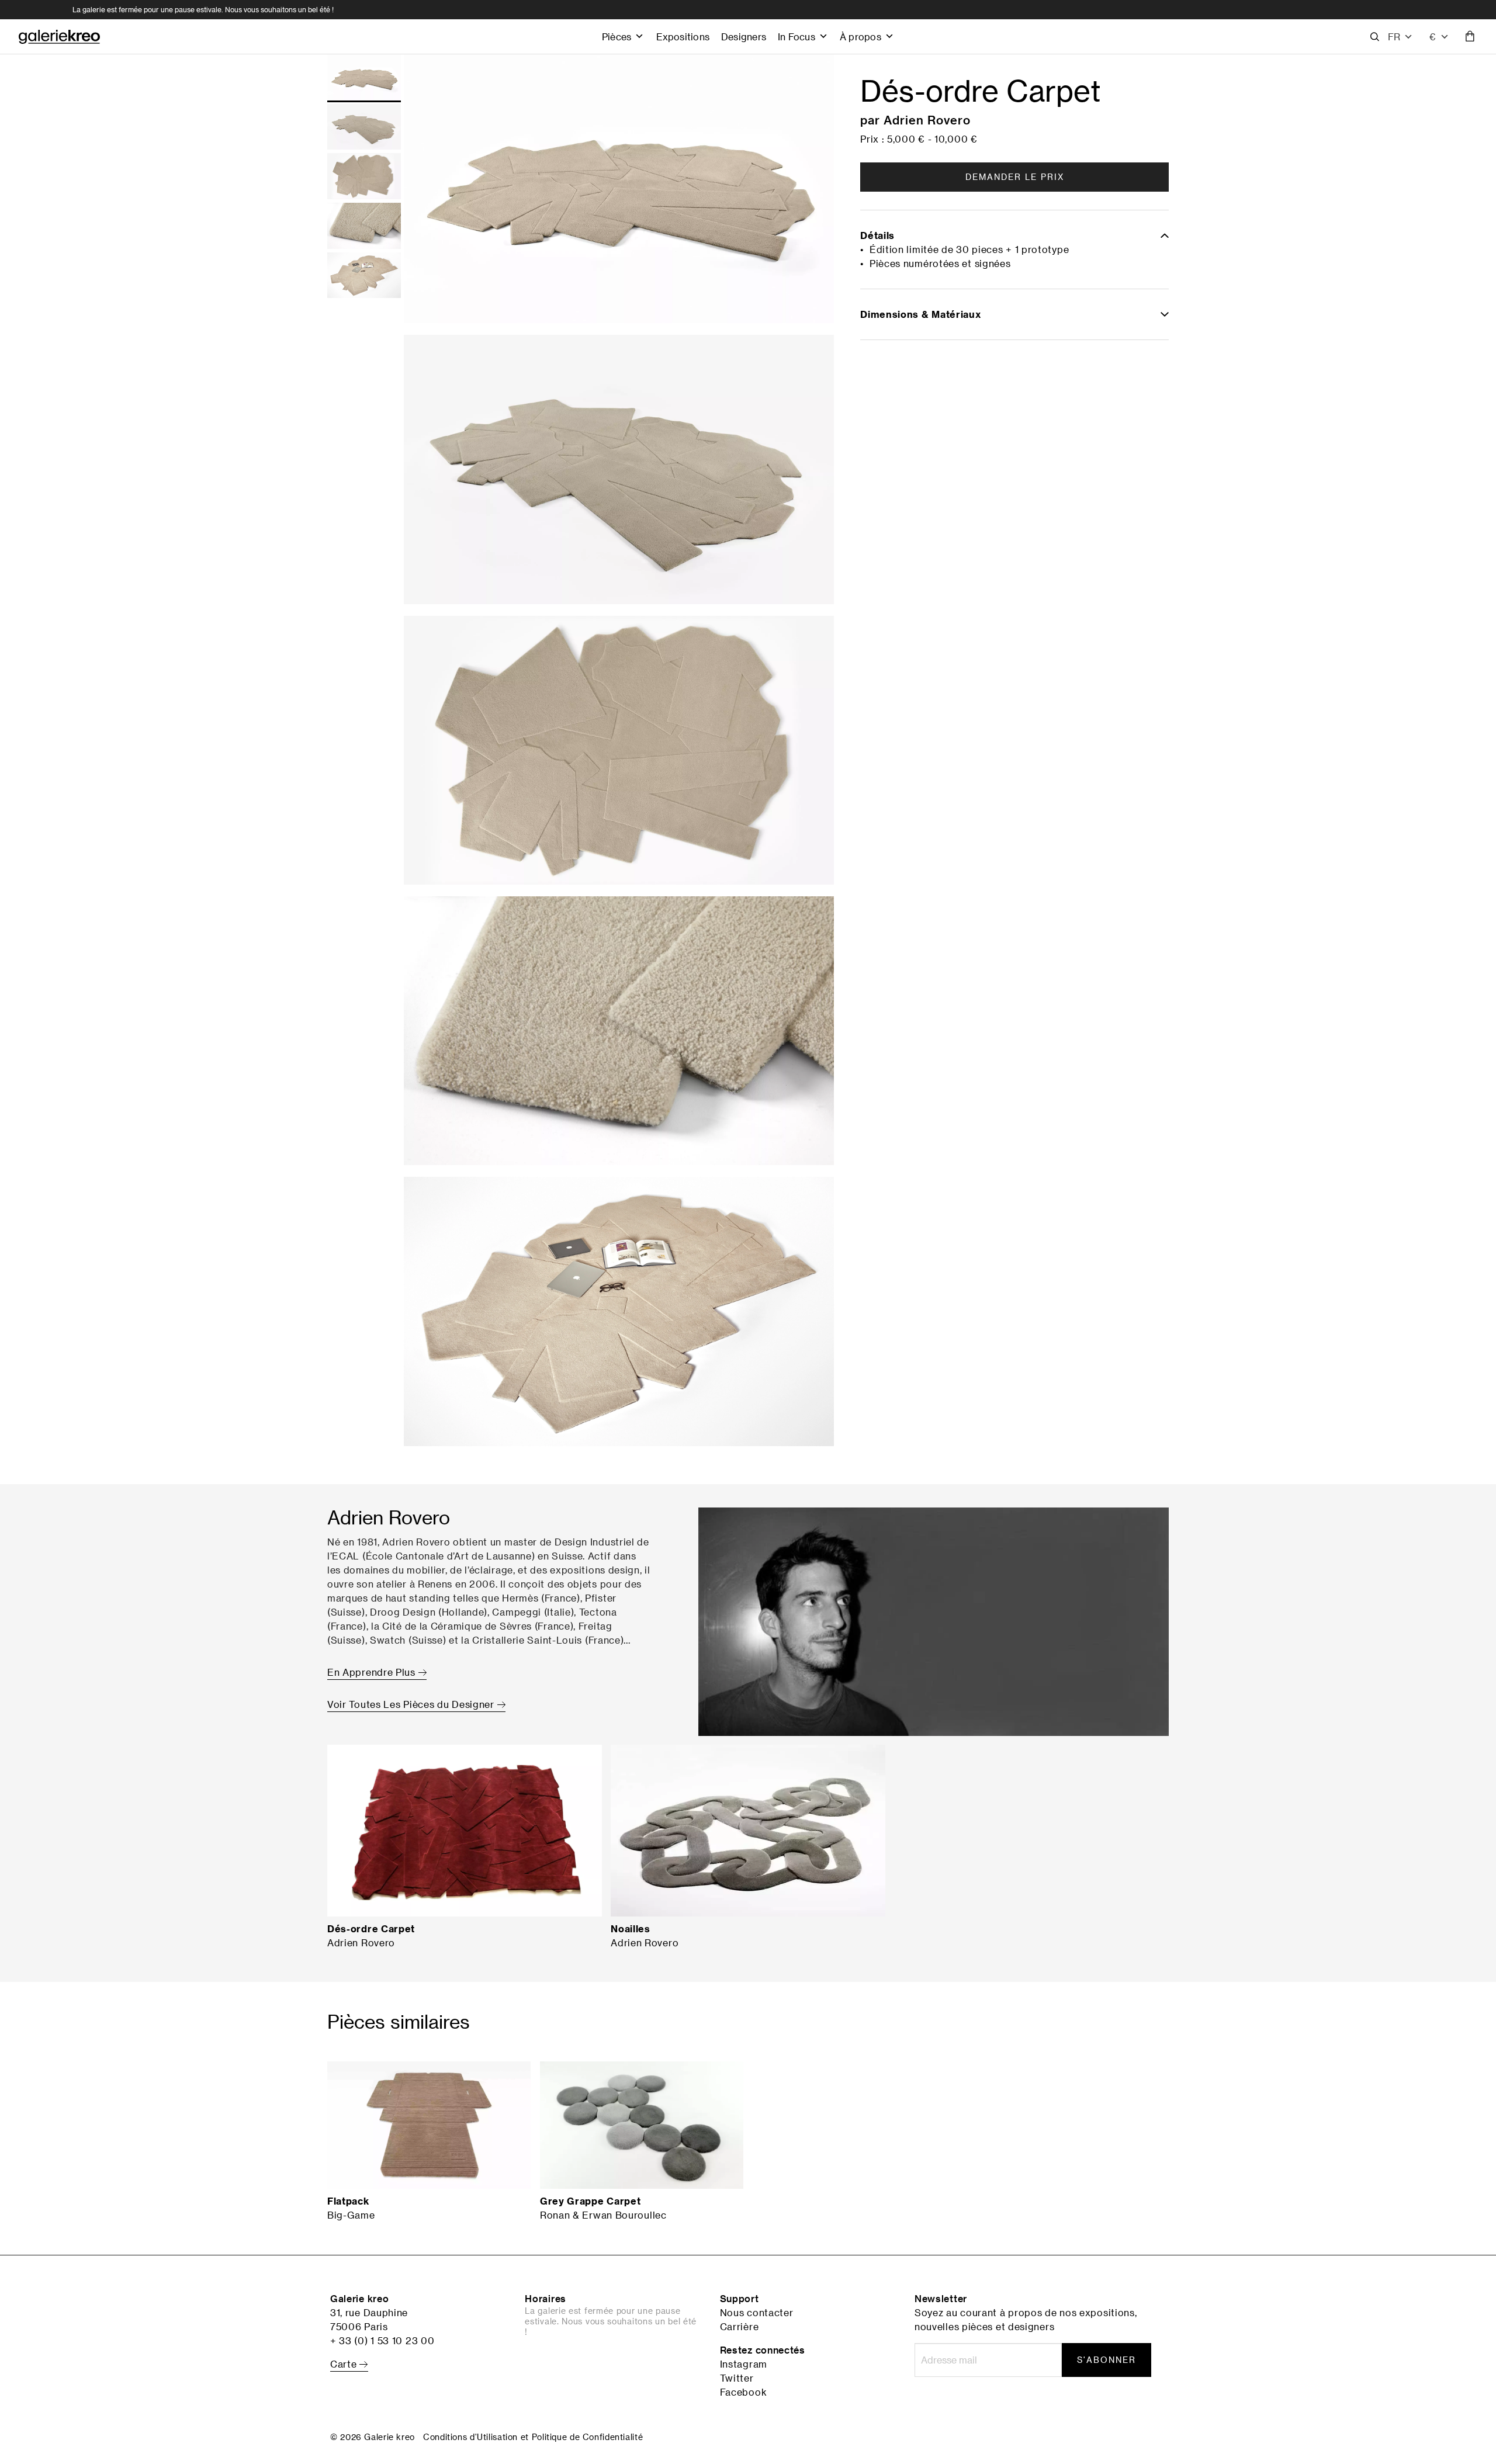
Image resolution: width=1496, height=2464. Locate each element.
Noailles (631, 1929)
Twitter (737, 2378)
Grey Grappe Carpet (591, 2201)
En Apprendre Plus (373, 1672)
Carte (345, 2364)
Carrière (740, 2327)
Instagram (744, 2364)
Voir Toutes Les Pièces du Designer (412, 1704)
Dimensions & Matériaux (920, 314)
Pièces (617, 37)
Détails (877, 235)
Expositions (683, 37)
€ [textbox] (1433, 37)
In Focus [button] (797, 37)
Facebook (744, 2392)
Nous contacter (757, 2313)
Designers (744, 37)
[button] (1400, 37)
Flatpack (348, 2201)
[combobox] (1439, 37)
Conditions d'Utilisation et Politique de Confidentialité (533, 2437)
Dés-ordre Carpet (371, 1929)
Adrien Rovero (927, 120)
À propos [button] (860, 37)
